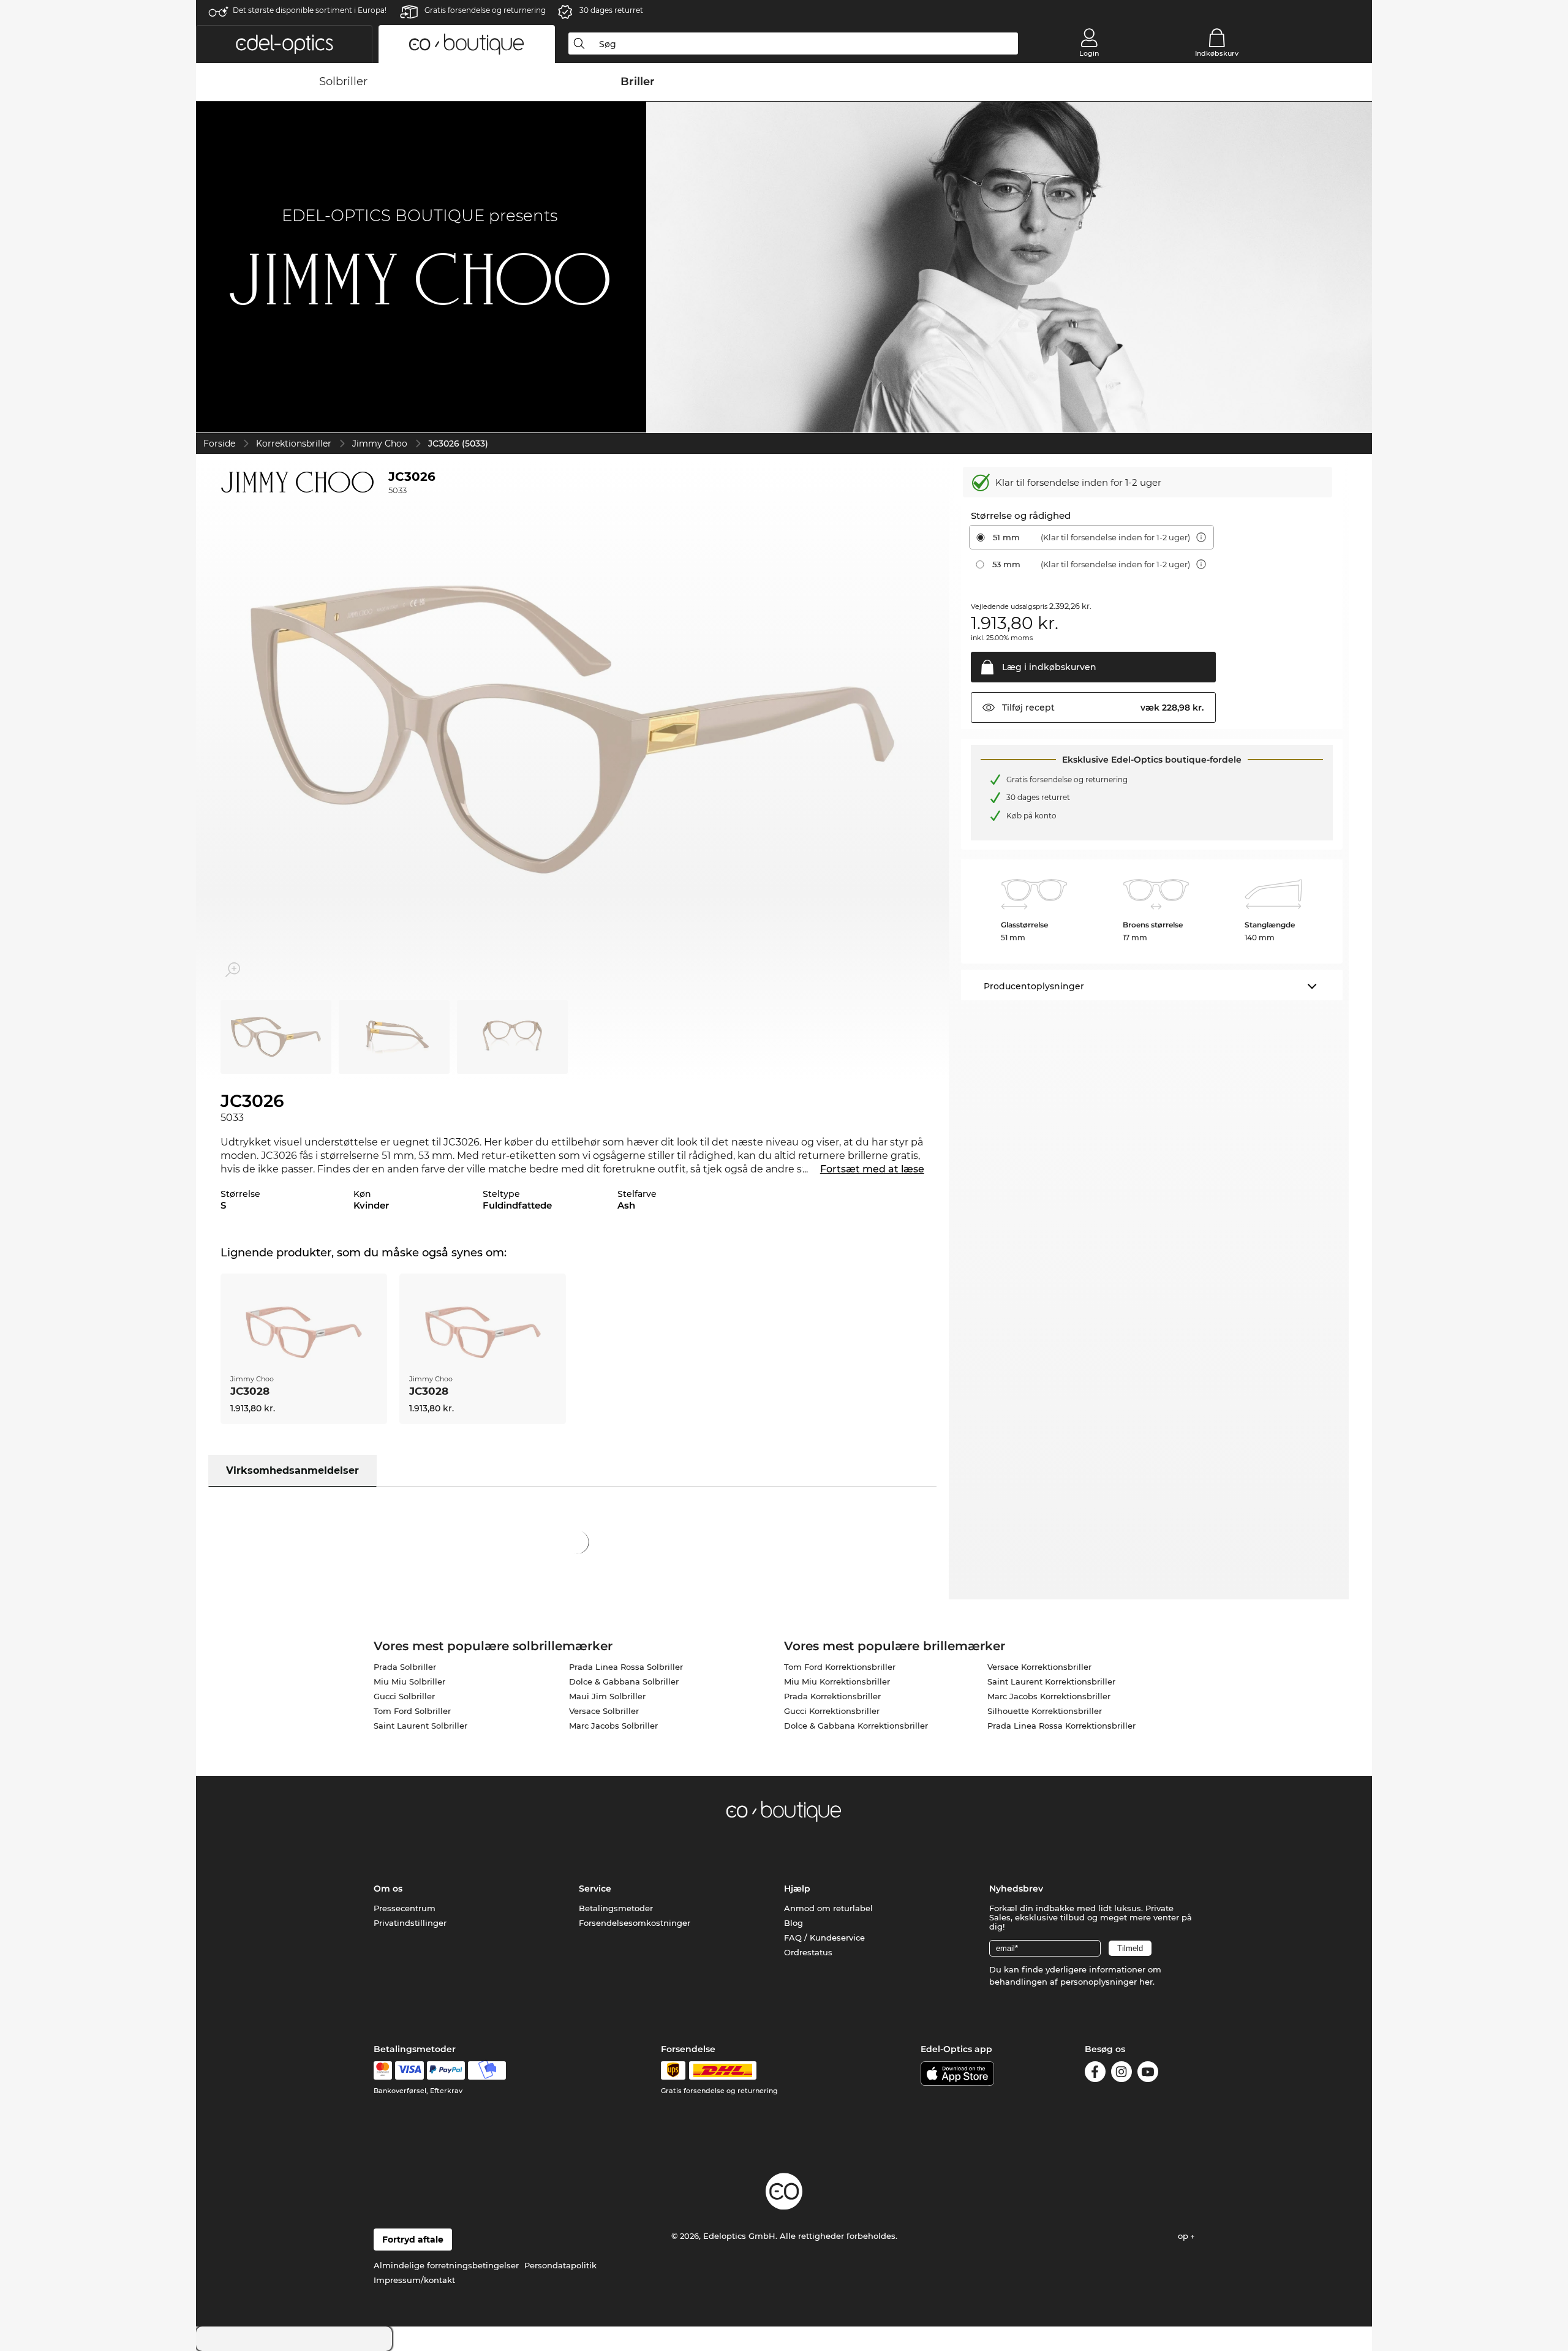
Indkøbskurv (1217, 53)
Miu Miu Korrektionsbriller (837, 1681)
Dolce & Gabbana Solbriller (624, 1681)
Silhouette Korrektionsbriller (1045, 1711)
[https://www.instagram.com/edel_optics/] (1121, 2074)
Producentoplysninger (1034, 986)
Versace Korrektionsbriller (1039, 1667)
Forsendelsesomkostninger (635, 1923)
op (1184, 2236)
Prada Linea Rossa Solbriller (626, 1667)
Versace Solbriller (604, 1711)
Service (595, 1889)
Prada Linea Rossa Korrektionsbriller (1061, 1726)
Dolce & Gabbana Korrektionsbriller (856, 1726)
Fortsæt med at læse (872, 1169)
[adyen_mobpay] (487, 2070)
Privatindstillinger (410, 1923)
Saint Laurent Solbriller (420, 1726)
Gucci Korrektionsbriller (832, 1711)
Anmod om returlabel (828, 1908)
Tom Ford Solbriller (412, 1711)
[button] (284, 44)
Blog (793, 1923)
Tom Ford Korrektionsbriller (840, 1667)
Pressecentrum (405, 1908)
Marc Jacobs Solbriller (613, 1726)
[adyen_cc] (383, 2070)
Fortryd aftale (413, 2240)
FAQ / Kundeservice (824, 1938)
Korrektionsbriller (294, 443)
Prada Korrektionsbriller (832, 1696)
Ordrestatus (808, 1952)
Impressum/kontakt (414, 2280)
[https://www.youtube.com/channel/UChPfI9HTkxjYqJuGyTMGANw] (1148, 2074)
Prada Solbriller (405, 1667)
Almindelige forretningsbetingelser (446, 2265)
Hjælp (797, 1889)
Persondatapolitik (560, 2265)
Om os (388, 1889)
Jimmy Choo (380, 443)
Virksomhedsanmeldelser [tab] (292, 1470)
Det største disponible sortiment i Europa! (310, 10)
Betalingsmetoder (616, 1908)
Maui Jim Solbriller (607, 1696)
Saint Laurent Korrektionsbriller (1051, 1681)
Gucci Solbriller (404, 1696)
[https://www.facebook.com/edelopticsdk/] (1095, 2074)
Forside (219, 443)
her (1146, 1982)
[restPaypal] (446, 2070)
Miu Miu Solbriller (409, 1681)
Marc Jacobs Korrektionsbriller (1049, 1696)
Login (1089, 53)
